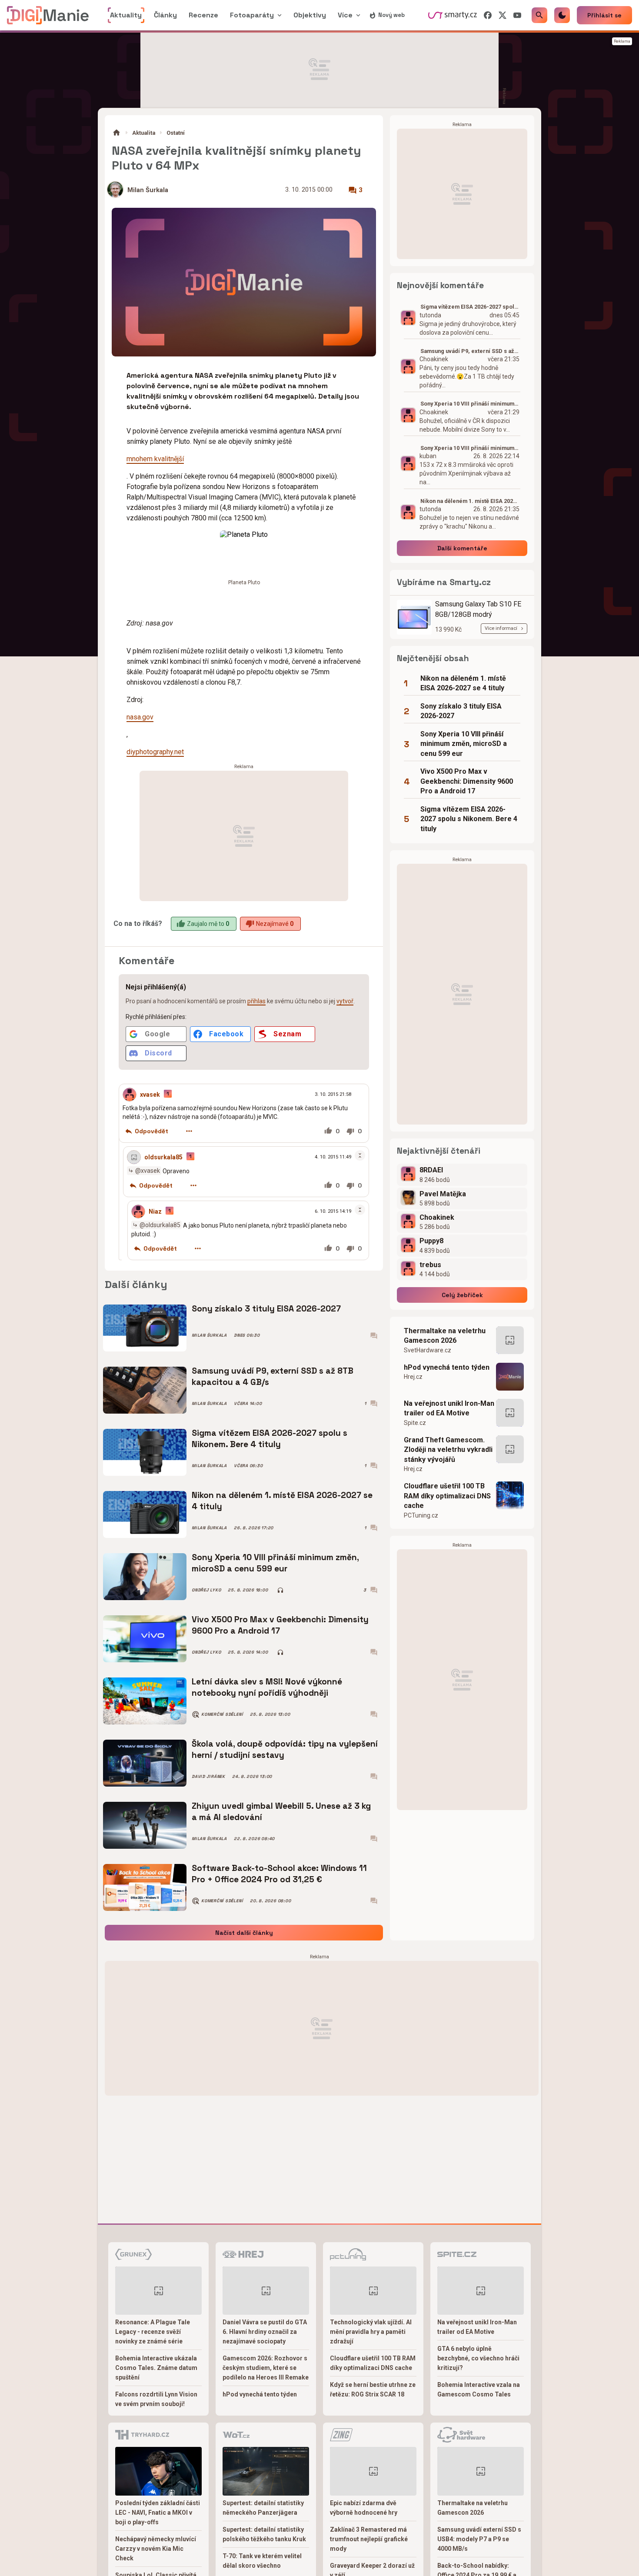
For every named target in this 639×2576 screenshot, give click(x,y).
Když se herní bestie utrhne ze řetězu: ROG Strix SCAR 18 (373, 2390)
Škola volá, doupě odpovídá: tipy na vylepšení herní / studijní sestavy (285, 1749)
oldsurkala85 (163, 1157)
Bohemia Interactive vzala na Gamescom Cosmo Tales (479, 2390)
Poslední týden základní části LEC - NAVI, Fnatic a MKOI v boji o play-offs (158, 2513)
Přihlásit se (604, 15)
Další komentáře (462, 548)
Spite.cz (415, 1423)
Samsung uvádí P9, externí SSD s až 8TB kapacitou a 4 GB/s (273, 1376)
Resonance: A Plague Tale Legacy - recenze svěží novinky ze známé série (153, 2332)
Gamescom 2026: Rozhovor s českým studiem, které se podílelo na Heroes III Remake (266, 2368)
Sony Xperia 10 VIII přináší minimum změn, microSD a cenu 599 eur (275, 1563)
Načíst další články (244, 1933)
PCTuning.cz (421, 1515)
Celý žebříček (462, 1295)
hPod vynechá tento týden (447, 1367)
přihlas (256, 1001)
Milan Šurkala (148, 190)
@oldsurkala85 (160, 1225)
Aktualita (144, 133)
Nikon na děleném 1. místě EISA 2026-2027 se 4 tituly (282, 1501)
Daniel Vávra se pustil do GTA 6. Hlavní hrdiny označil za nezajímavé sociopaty (265, 2332)
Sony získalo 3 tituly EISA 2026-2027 (266, 1309)
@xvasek (148, 1171)
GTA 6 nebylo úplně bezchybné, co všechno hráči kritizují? (478, 2358)
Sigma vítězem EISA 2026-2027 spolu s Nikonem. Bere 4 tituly (270, 1439)
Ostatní (176, 133)
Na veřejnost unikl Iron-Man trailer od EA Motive (449, 1408)
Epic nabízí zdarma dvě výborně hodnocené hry (364, 2508)
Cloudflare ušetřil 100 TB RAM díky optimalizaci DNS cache (447, 1496)
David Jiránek (208, 1777)
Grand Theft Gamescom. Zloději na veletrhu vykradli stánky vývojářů (448, 1450)
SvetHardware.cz (428, 1350)
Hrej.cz (413, 1377)
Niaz (155, 1211)
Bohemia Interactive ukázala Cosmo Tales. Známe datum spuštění (156, 2368)
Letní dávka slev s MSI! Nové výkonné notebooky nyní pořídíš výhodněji (267, 1687)
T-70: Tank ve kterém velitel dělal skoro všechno (262, 2561)
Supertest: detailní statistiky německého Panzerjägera (263, 2508)
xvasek (150, 1095)
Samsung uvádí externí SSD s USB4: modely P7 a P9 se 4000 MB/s (479, 2539)
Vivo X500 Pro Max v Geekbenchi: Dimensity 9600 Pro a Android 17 (280, 1625)
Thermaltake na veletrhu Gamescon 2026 (445, 1336)
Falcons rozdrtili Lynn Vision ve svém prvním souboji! (156, 2399)
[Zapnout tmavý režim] (562, 15)
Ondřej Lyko (206, 1590)
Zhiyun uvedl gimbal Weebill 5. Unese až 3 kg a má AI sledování (281, 1812)
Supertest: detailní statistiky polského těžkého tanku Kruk (264, 2534)
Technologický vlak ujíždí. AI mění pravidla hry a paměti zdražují (371, 2332)
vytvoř (345, 1001)
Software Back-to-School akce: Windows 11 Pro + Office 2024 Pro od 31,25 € (279, 1874)
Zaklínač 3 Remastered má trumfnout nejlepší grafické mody (369, 2539)
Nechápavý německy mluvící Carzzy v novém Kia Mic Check (156, 2549)
